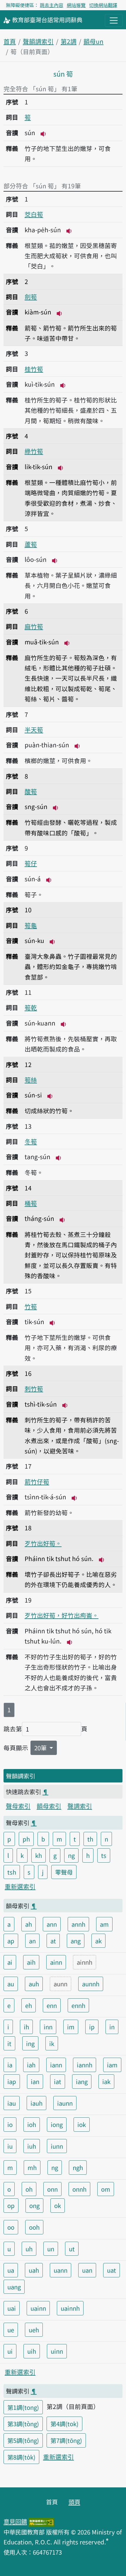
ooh (34, 2227)
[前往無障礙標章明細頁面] (41, 2521)
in (112, 2027)
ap (11, 1941)
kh (39, 1855)
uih (32, 2351)
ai (10, 1962)
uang (14, 2287)
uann (61, 2270)
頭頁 (74, 2502)
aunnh (91, 1984)
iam (112, 2065)
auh (34, 1984)
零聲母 (64, 1872)
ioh (32, 2124)
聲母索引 (18, 1806)
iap (12, 2081)
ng (71, 1855)
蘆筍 (31, 544)
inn (48, 2027)
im (71, 2027)
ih (26, 2027)
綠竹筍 (34, 451)
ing (30, 2043)
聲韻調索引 (38, 41)
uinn (57, 2351)
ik (52, 2043)
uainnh (70, 2308)
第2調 (69, 41)
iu (10, 2146)
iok (82, 2124)
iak (106, 2081)
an (32, 1941)
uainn (38, 2308)
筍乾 (31, 1007)
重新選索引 (20, 1886)
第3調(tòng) (23, 2424)
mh (32, 2167)
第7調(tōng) (66, 2440)
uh (29, 2249)
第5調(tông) (23, 2440)
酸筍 (31, 791)
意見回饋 (15, 2521)
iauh (36, 2103)
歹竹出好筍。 (43, 1543)
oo (11, 2227)
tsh (12, 1872)
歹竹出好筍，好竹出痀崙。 (62, 1615)
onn (52, 2189)
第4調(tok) (64, 2424)
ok (58, 2205)
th (90, 1839)
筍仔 (31, 863)
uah (34, 2270)
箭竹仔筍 (37, 1481)
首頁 (10, 41)
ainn (56, 1962)
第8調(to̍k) (21, 2457)
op (11, 2205)
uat (111, 2270)
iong (57, 2124)
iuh (32, 2146)
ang (76, 1941)
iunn (57, 2146)
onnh (79, 2189)
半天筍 (34, 729)
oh (29, 2189)
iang (82, 2081)
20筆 (41, 1748)
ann (52, 1924)
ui (10, 2351)
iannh (85, 2065)
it (9, 2043)
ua (11, 2270)
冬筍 (31, 1141)
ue (11, 2330)
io (10, 2124)
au (11, 1984)
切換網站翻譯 (103, 5)
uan (87, 2270)
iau (12, 2103)
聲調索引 (80, 1806)
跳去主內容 (52, 5)
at (53, 1941)
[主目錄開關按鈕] (114, 20)
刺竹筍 (34, 1388)
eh (29, 2005)
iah (31, 2065)
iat (58, 2081)
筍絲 (31, 1080)
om (106, 2189)
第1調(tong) (23, 2407)
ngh (78, 2167)
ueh (34, 2330)
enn (52, 2005)
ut (72, 2249)
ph (26, 1839)
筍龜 (31, 925)
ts (104, 1855)
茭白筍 (34, 214)
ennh (78, 2005)
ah (29, 1924)
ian (35, 2081)
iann (56, 2065)
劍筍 (31, 297)
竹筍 (31, 1306)
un (51, 2249)
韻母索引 (49, 1806)
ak (98, 1941)
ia (10, 2065)
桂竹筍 (34, 369)
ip (92, 2027)
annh (78, 1924)
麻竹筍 (34, 626)
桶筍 (31, 1203)
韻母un (93, 41)
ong (34, 2205)
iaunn (65, 2103)
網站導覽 (76, 5)
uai (12, 2308)
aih (31, 1962)
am (104, 1924)
